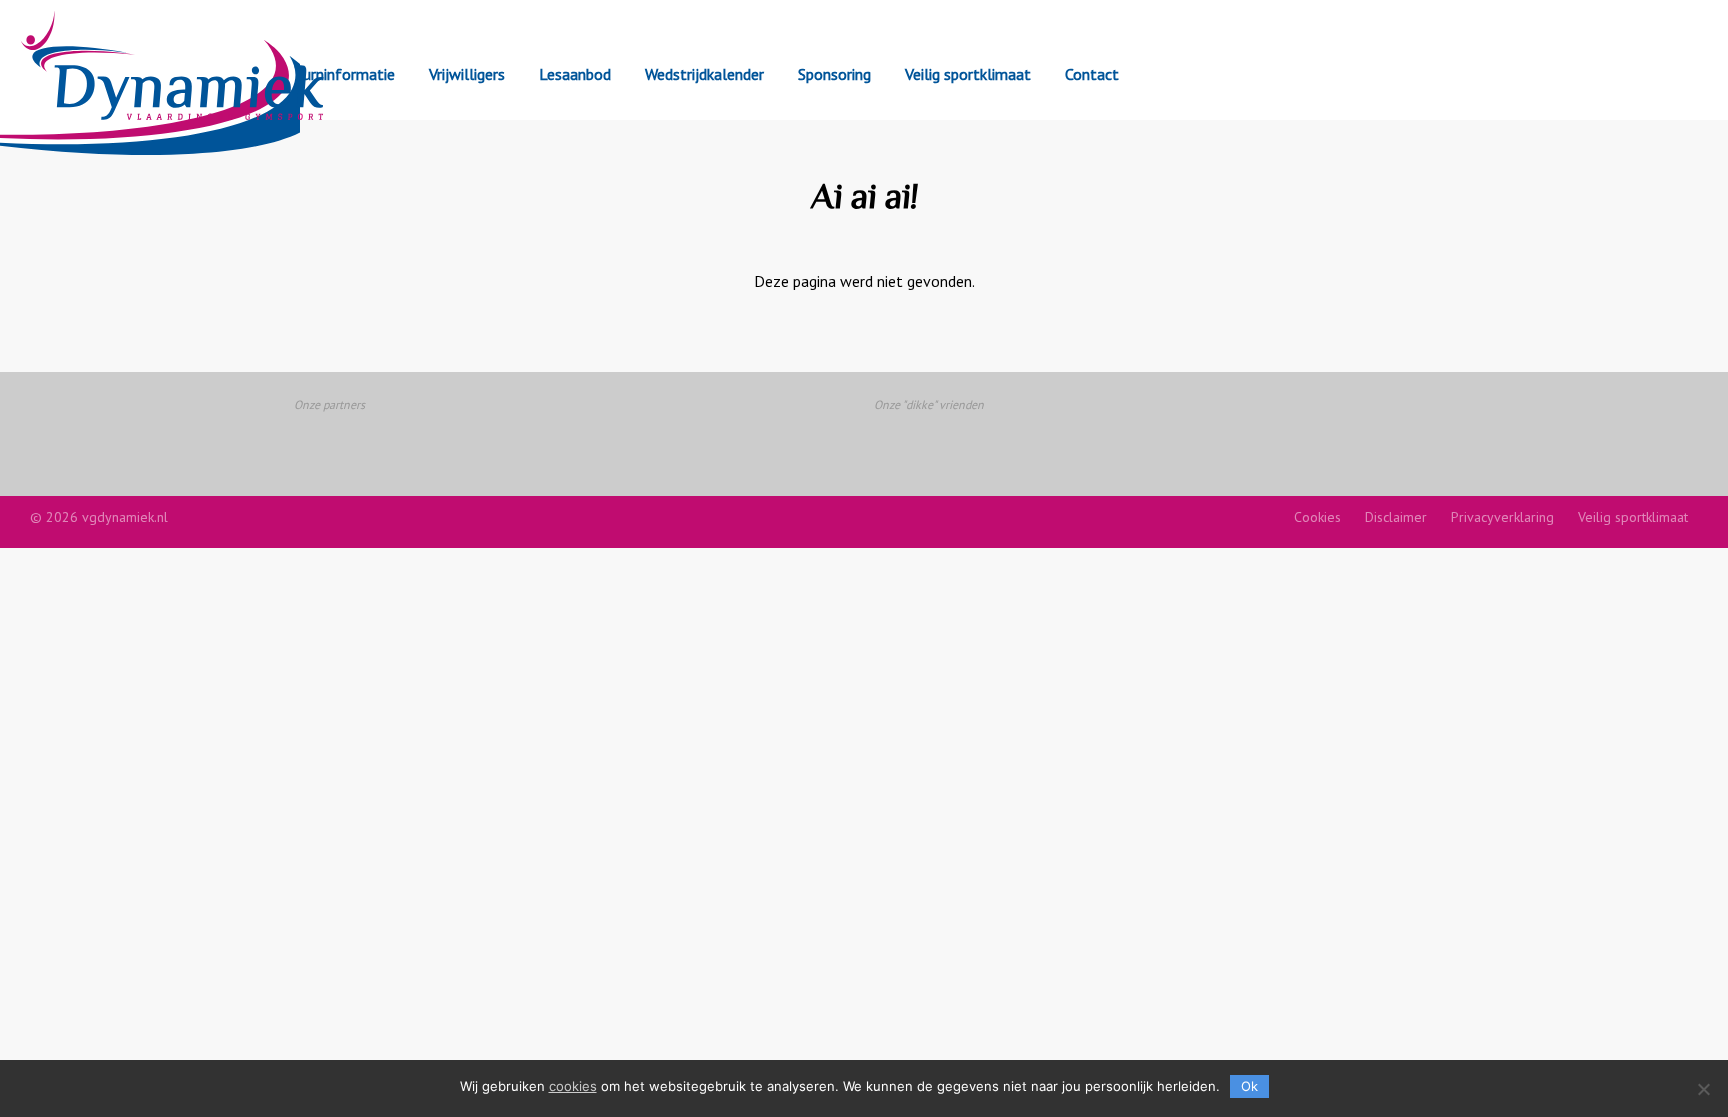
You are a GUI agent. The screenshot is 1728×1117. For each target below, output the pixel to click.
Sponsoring (834, 74)
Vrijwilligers (467, 74)
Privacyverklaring (1502, 517)
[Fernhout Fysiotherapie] (960, 441)
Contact (1092, 74)
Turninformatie (345, 74)
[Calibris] (767, 441)
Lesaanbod (575, 74)
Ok (1249, 1086)
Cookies (1317, 517)
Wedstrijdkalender (704, 74)
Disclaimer (1396, 517)
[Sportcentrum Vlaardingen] (380, 441)
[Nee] (1703, 1089)
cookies (573, 1086)
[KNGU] (573, 441)
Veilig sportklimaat (968, 74)
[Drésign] (1153, 441)
